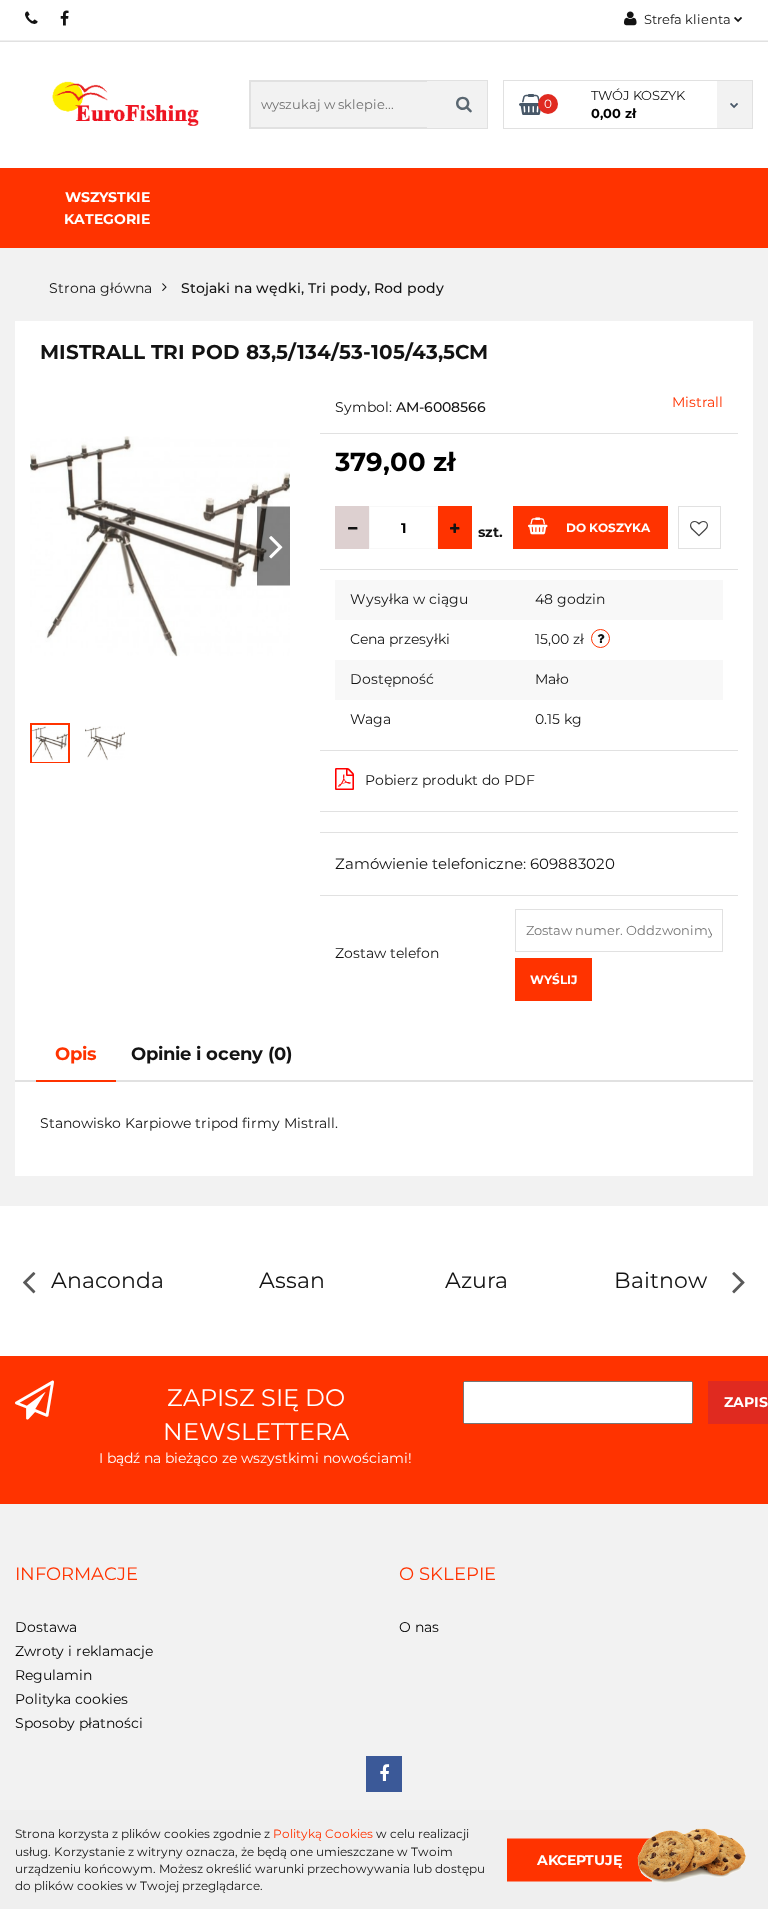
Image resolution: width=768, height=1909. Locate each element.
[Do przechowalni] (699, 527)
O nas (419, 1627)
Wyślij (553, 979)
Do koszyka (608, 527)
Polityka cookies (71, 1699)
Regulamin (53, 1675)
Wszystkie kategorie (107, 208)
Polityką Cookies (323, 1833)
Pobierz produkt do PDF (450, 780)
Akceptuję (579, 1859)
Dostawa (46, 1627)
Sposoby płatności (79, 1723)
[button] (76, 1575)
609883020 (32, 18)
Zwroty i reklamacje (84, 1651)
